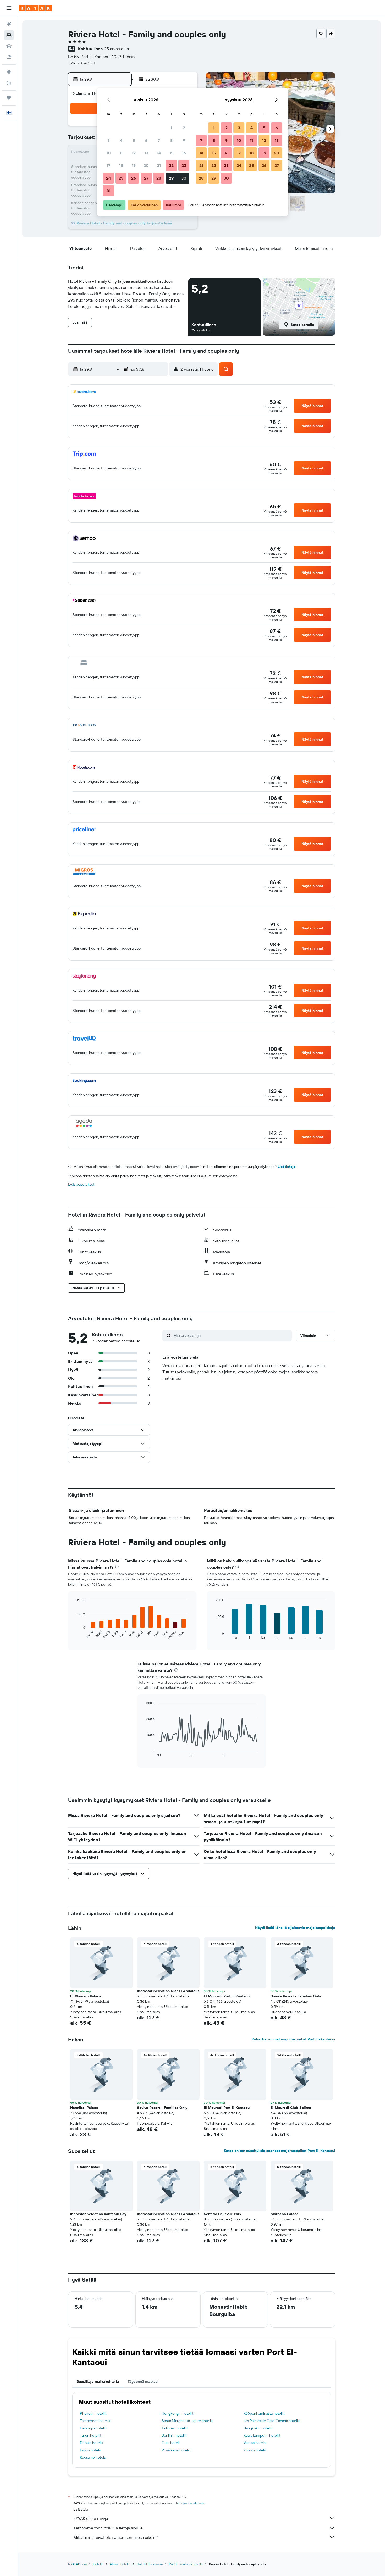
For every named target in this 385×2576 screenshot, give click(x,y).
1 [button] (171, 128)
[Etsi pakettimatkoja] (9, 57)
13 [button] (146, 153)
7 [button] (159, 140)
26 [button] (134, 178)
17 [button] (108, 165)
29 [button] (171, 178)
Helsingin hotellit (93, 2428)
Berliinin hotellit (174, 2435)
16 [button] (184, 153)
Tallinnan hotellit (175, 2428)
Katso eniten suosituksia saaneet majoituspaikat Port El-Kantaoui (280, 2151)
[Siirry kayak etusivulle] (35, 8)
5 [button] (134, 140)
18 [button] (121, 165)
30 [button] (184, 178)
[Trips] (9, 98)
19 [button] (134, 165)
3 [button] (109, 140)
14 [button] (159, 153)
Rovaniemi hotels (175, 2450)
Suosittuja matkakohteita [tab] (98, 2381)
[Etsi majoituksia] (9, 35)
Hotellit (98, 2564)
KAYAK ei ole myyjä (91, 2518)
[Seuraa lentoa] (9, 83)
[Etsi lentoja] (9, 24)
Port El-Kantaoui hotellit (186, 2564)
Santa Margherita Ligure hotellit (187, 2421)
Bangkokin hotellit (258, 2428)
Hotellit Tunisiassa (150, 2564)
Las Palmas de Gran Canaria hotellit (272, 2421)
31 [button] (109, 191)
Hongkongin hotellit (178, 2413)
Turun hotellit (91, 2435)
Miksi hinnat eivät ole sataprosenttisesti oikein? (115, 2537)
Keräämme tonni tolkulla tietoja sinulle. (108, 2528)
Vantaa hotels (254, 2443)
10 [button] (109, 153)
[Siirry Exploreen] (9, 72)
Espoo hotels (90, 2450)
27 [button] (146, 178)
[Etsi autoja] (9, 46)
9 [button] (184, 140)
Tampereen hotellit (95, 2421)
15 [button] (171, 153)
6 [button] (146, 140)
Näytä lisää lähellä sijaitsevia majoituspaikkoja (295, 1928)
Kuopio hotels (255, 2450)
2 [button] (184, 128)
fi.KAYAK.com (77, 2564)
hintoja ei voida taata (191, 2503)
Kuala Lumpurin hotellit (262, 2435)
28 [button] (159, 178)
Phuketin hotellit (93, 2413)
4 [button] (121, 140)
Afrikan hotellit (120, 2564)
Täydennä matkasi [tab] (143, 2381)
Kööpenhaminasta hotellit (264, 2413)
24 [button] (108, 178)
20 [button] (146, 165)
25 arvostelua (117, 49)
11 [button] (121, 153)
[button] (9, 8)
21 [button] (159, 165)
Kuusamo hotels (93, 2457)
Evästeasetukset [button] (81, 1184)
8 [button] (171, 140)
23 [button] (184, 165)
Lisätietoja (287, 1167)
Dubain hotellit (92, 2443)
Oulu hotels (171, 2443)
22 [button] (171, 165)
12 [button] (134, 153)
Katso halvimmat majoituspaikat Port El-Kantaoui (293, 2039)
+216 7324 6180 (82, 63)
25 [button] (121, 178)
